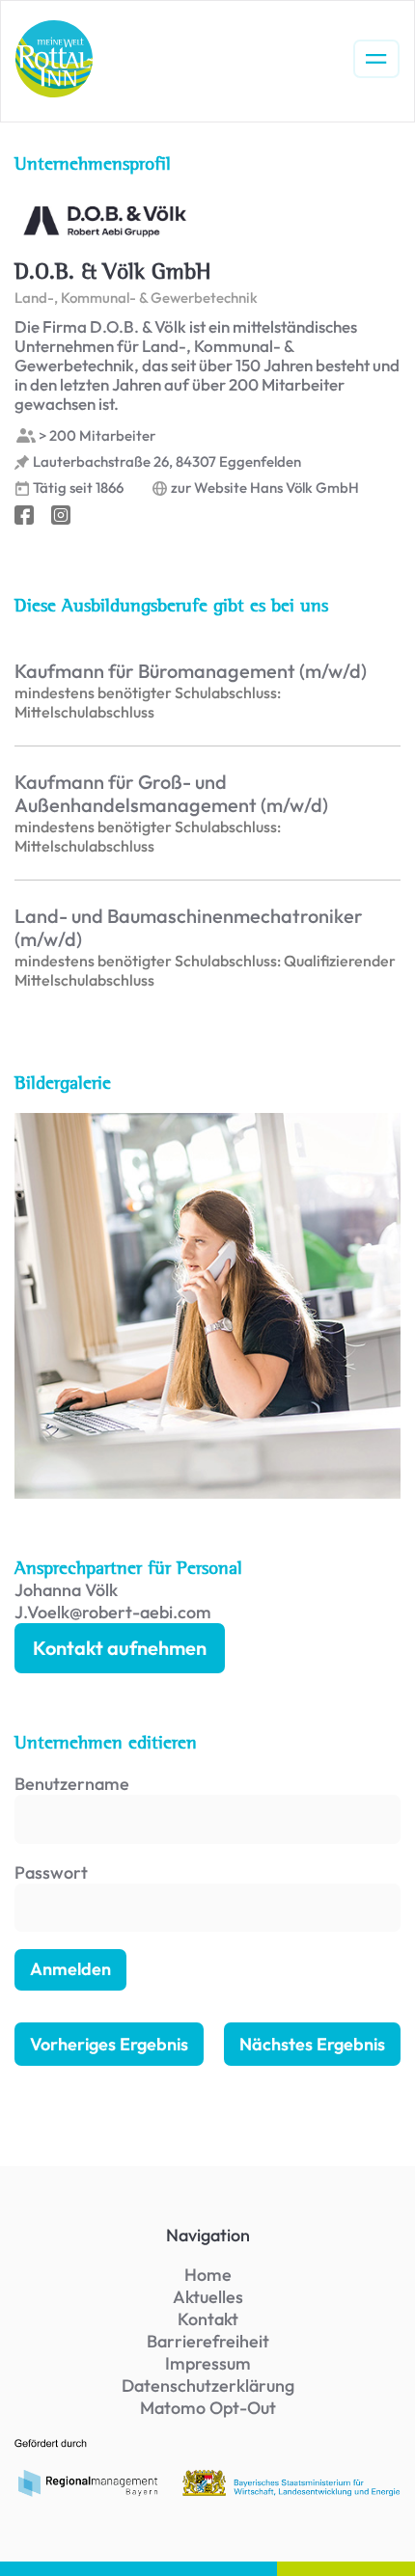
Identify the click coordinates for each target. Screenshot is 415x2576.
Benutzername (72, 1784)
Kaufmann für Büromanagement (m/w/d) (191, 671)
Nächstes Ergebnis (312, 2044)
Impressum (208, 2363)
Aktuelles (208, 2297)
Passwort (51, 1872)
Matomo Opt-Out (208, 2408)
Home (208, 2275)
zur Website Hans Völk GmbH (265, 488)
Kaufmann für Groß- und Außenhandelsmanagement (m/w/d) (171, 794)
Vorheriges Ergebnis (109, 2044)
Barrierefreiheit (208, 2341)
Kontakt (208, 2319)
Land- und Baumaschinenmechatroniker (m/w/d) (189, 928)
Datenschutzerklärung (208, 2386)
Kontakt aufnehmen (120, 1648)
